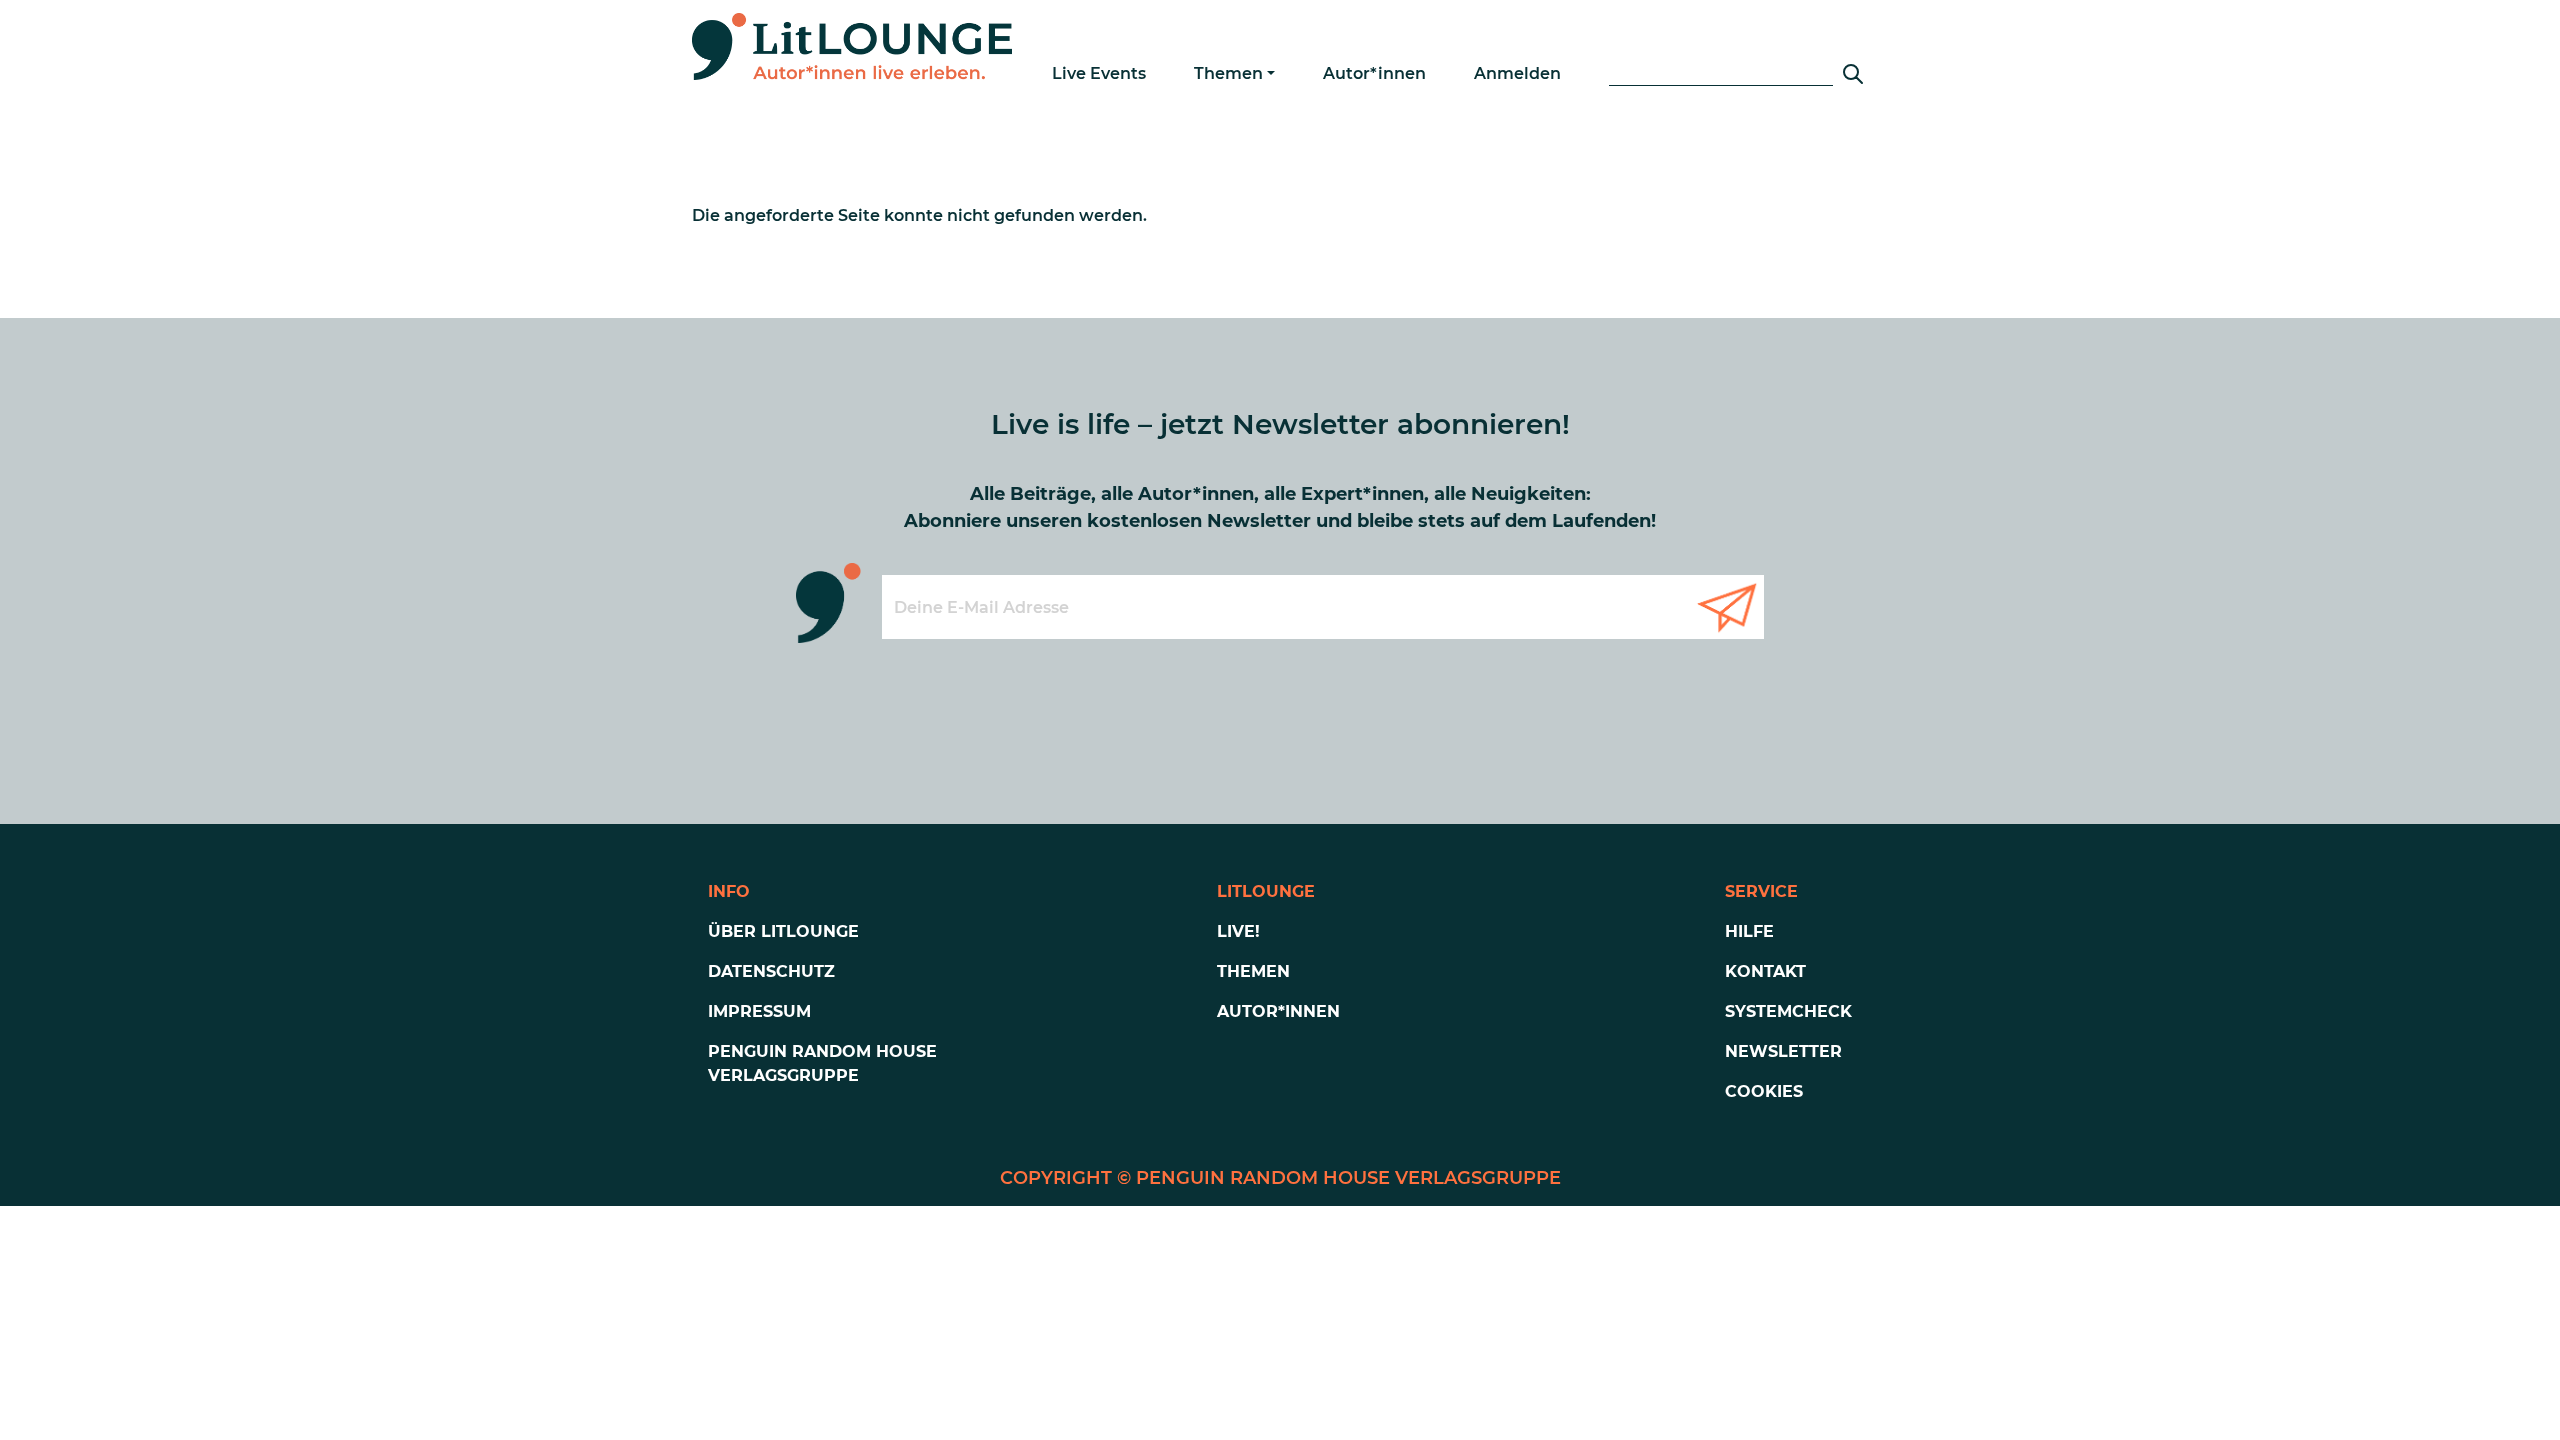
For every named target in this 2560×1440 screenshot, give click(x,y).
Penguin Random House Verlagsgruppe (822, 1063)
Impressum (759, 1011)
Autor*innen (1374, 73)
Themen (1228, 73)
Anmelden (1517, 73)
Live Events (1099, 73)
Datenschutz (771, 971)
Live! (1238, 931)
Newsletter (1783, 1051)
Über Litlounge (783, 931)
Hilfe (1749, 931)
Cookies (1764, 1091)
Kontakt (1765, 971)
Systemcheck (1788, 1011)
